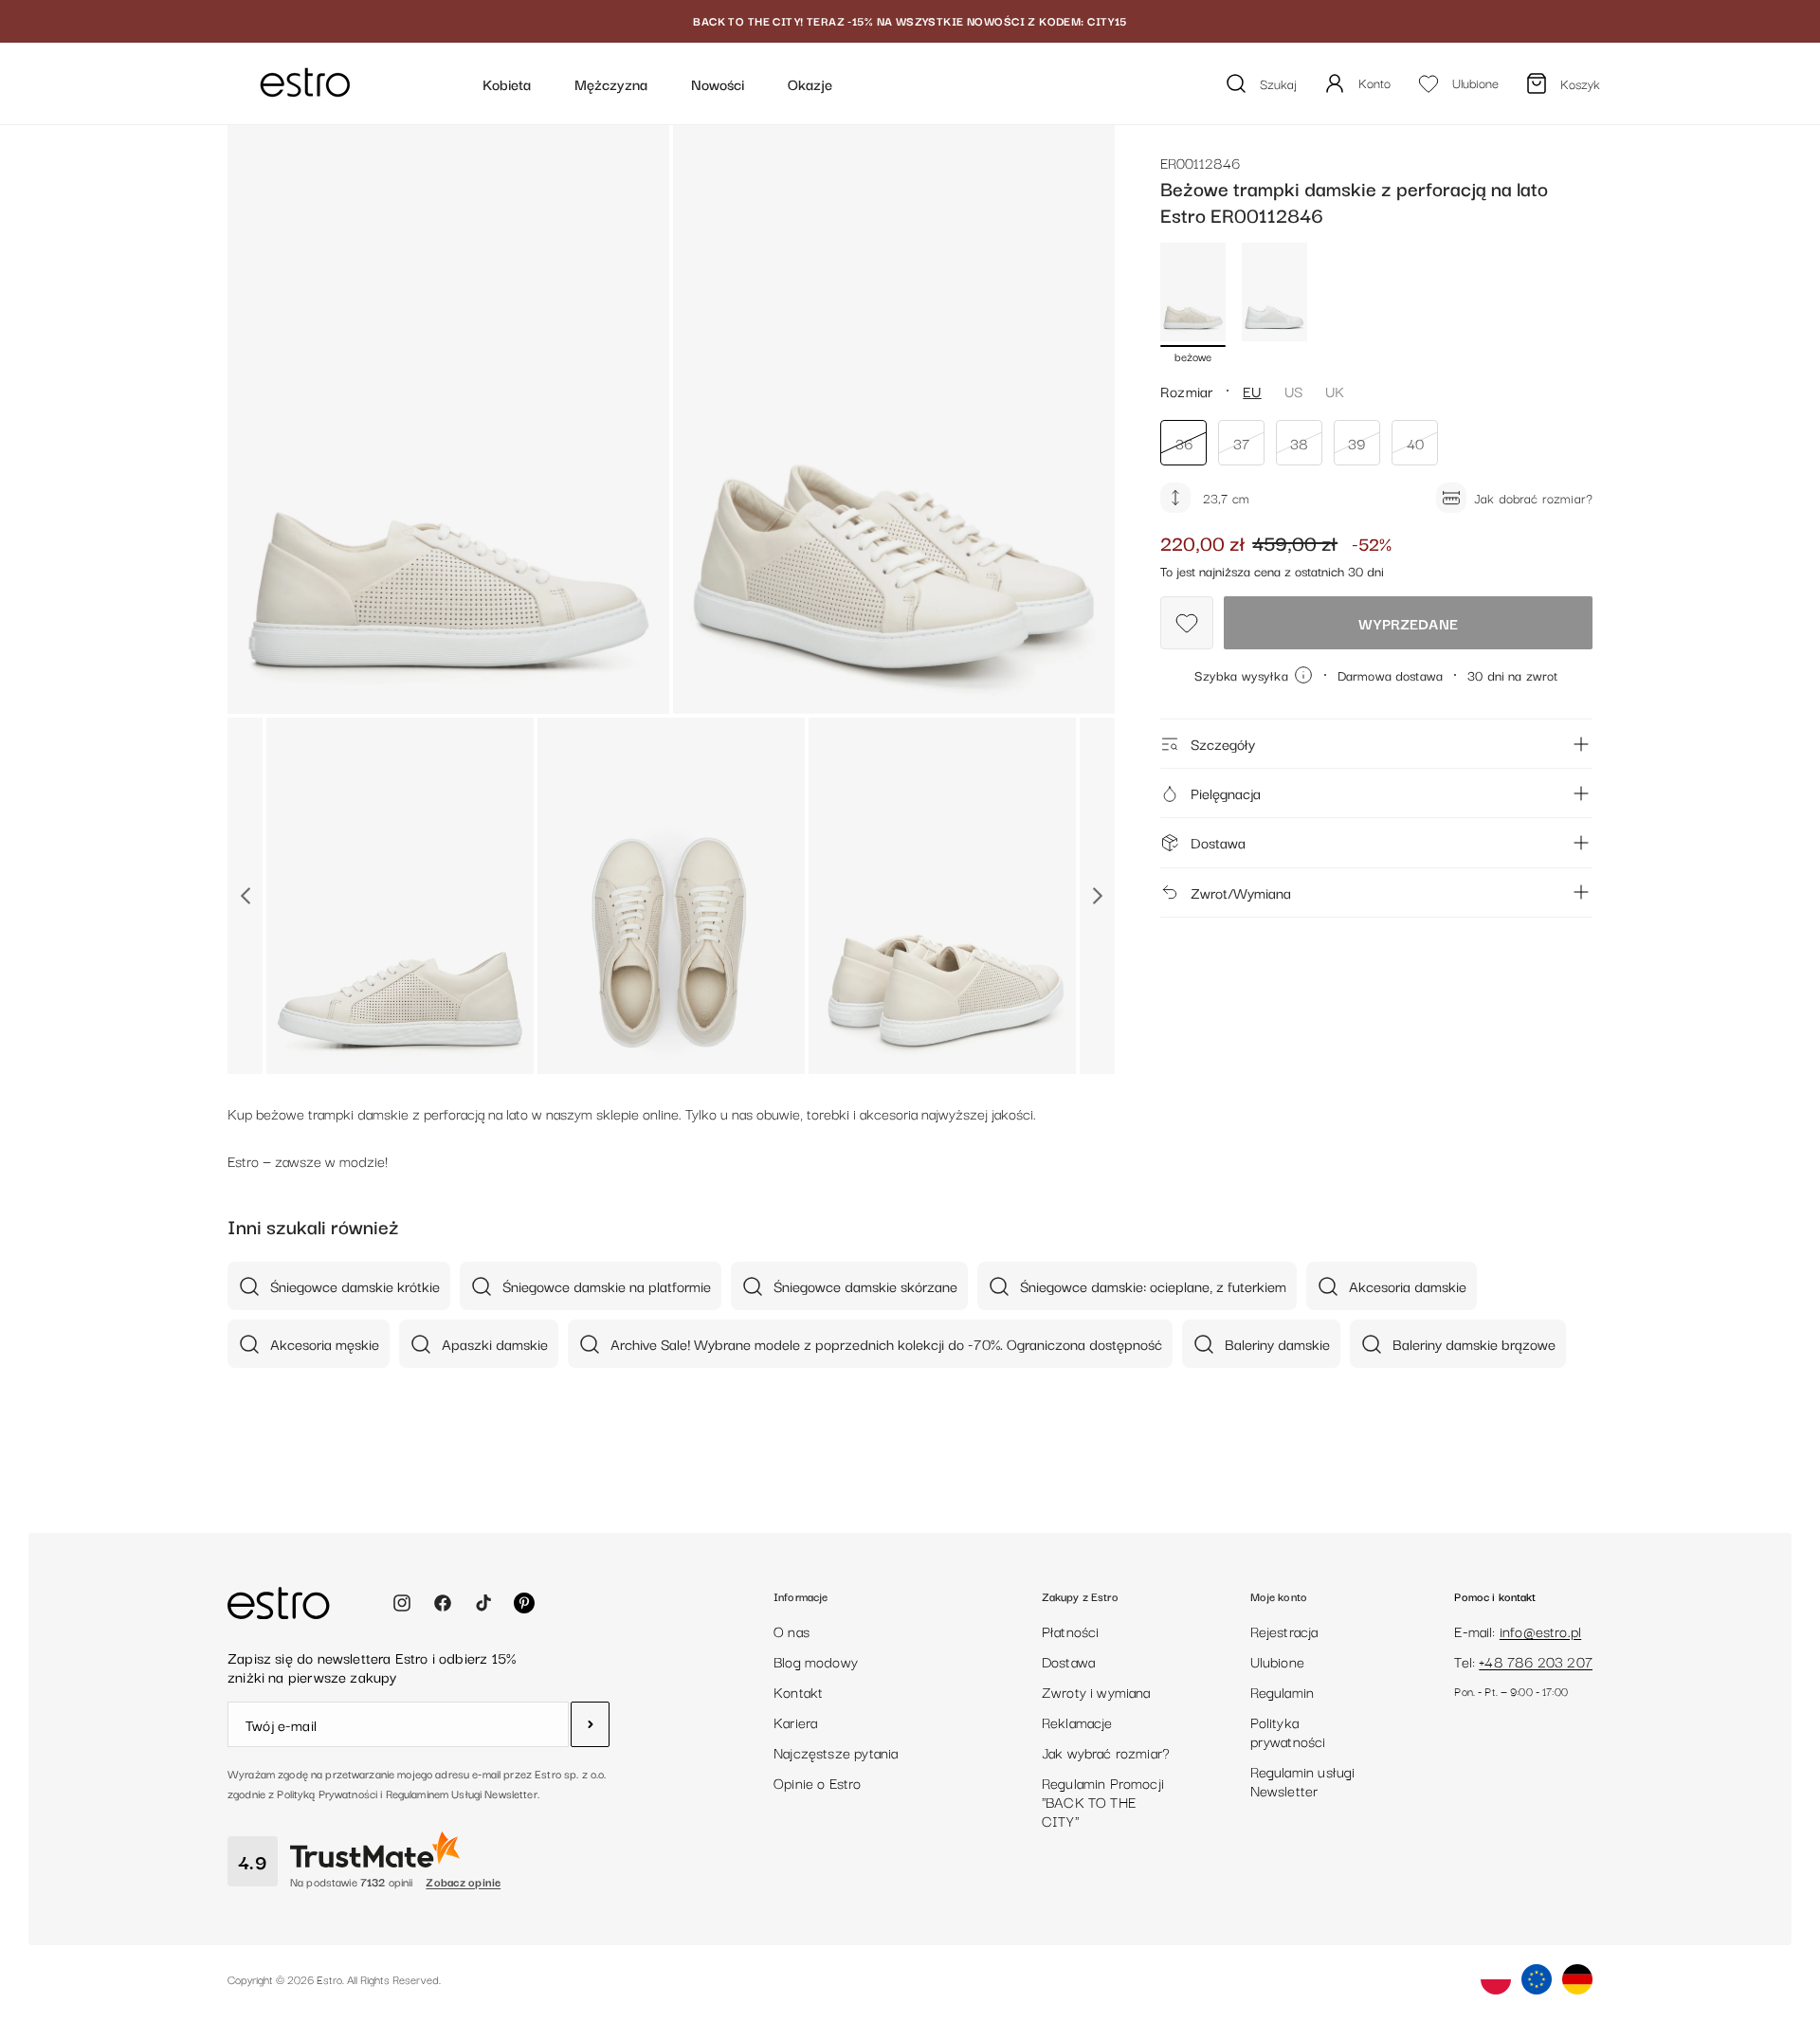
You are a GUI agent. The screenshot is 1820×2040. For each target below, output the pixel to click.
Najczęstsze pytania (836, 1752)
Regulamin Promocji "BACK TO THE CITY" (1103, 1801)
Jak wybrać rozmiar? (1106, 1752)
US (1293, 391)
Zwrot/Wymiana (1241, 892)
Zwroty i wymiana (1096, 1691)
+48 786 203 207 (1536, 1661)
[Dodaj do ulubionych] (1187, 623)
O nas (792, 1630)
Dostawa (1218, 842)
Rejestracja (1284, 1630)
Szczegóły (1223, 743)
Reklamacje (1077, 1721)
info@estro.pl (1540, 1630)
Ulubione (1277, 1661)
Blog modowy (816, 1661)
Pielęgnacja (1226, 792)
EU (1252, 391)
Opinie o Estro (818, 1782)
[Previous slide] (245, 896)
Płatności (1071, 1630)
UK (1335, 391)
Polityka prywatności (1288, 1731)
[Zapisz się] (590, 1724)
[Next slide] (1097, 896)
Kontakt (798, 1691)
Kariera (795, 1721)
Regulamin (1283, 1691)
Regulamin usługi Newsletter (1303, 1780)
